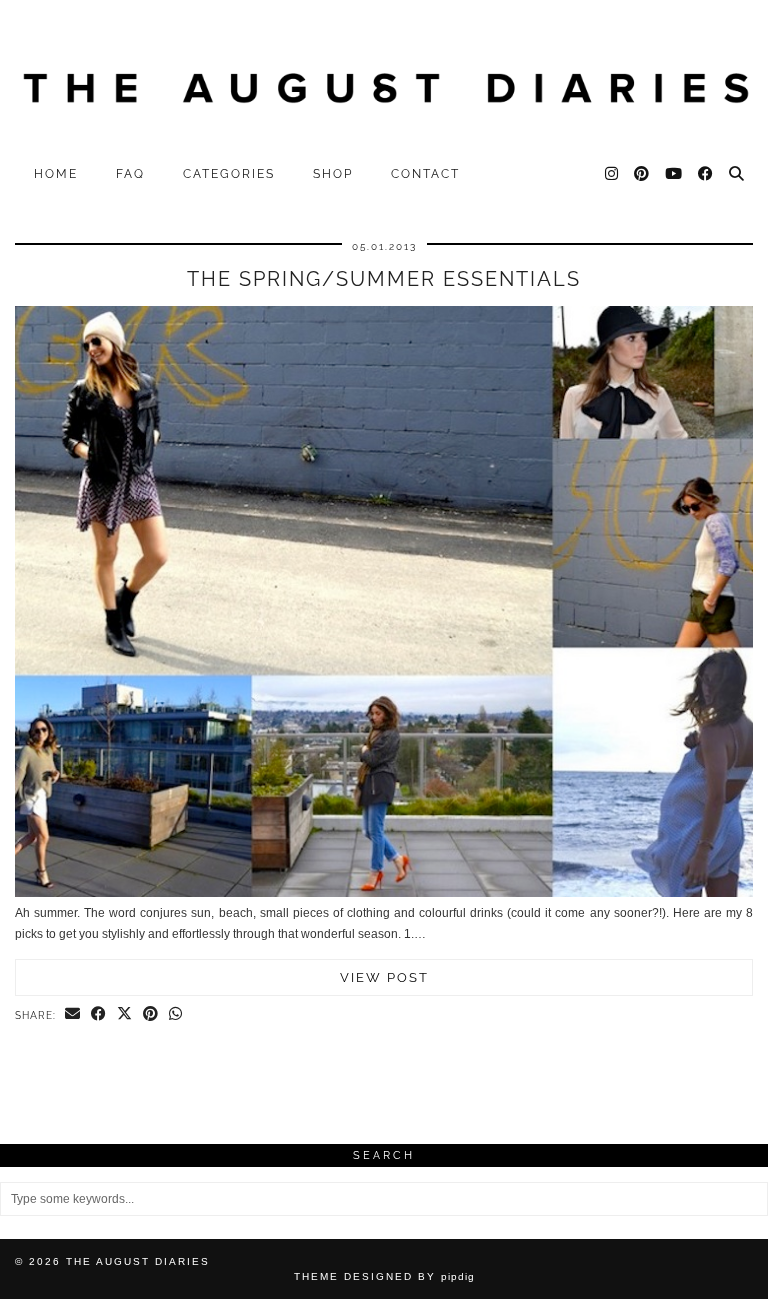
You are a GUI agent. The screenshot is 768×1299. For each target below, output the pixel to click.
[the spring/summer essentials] (384, 893)
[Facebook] (706, 174)
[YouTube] (674, 174)
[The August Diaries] (384, 77)
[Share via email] (73, 1015)
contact (425, 174)
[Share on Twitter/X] (125, 1015)
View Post (384, 977)
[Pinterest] (642, 174)
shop (333, 174)
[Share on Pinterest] (151, 1015)
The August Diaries (138, 1261)
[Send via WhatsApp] (176, 1015)
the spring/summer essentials (384, 279)
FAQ (130, 174)
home (56, 174)
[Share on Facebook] (99, 1015)
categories (229, 174)
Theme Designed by (384, 1276)
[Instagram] (612, 174)
